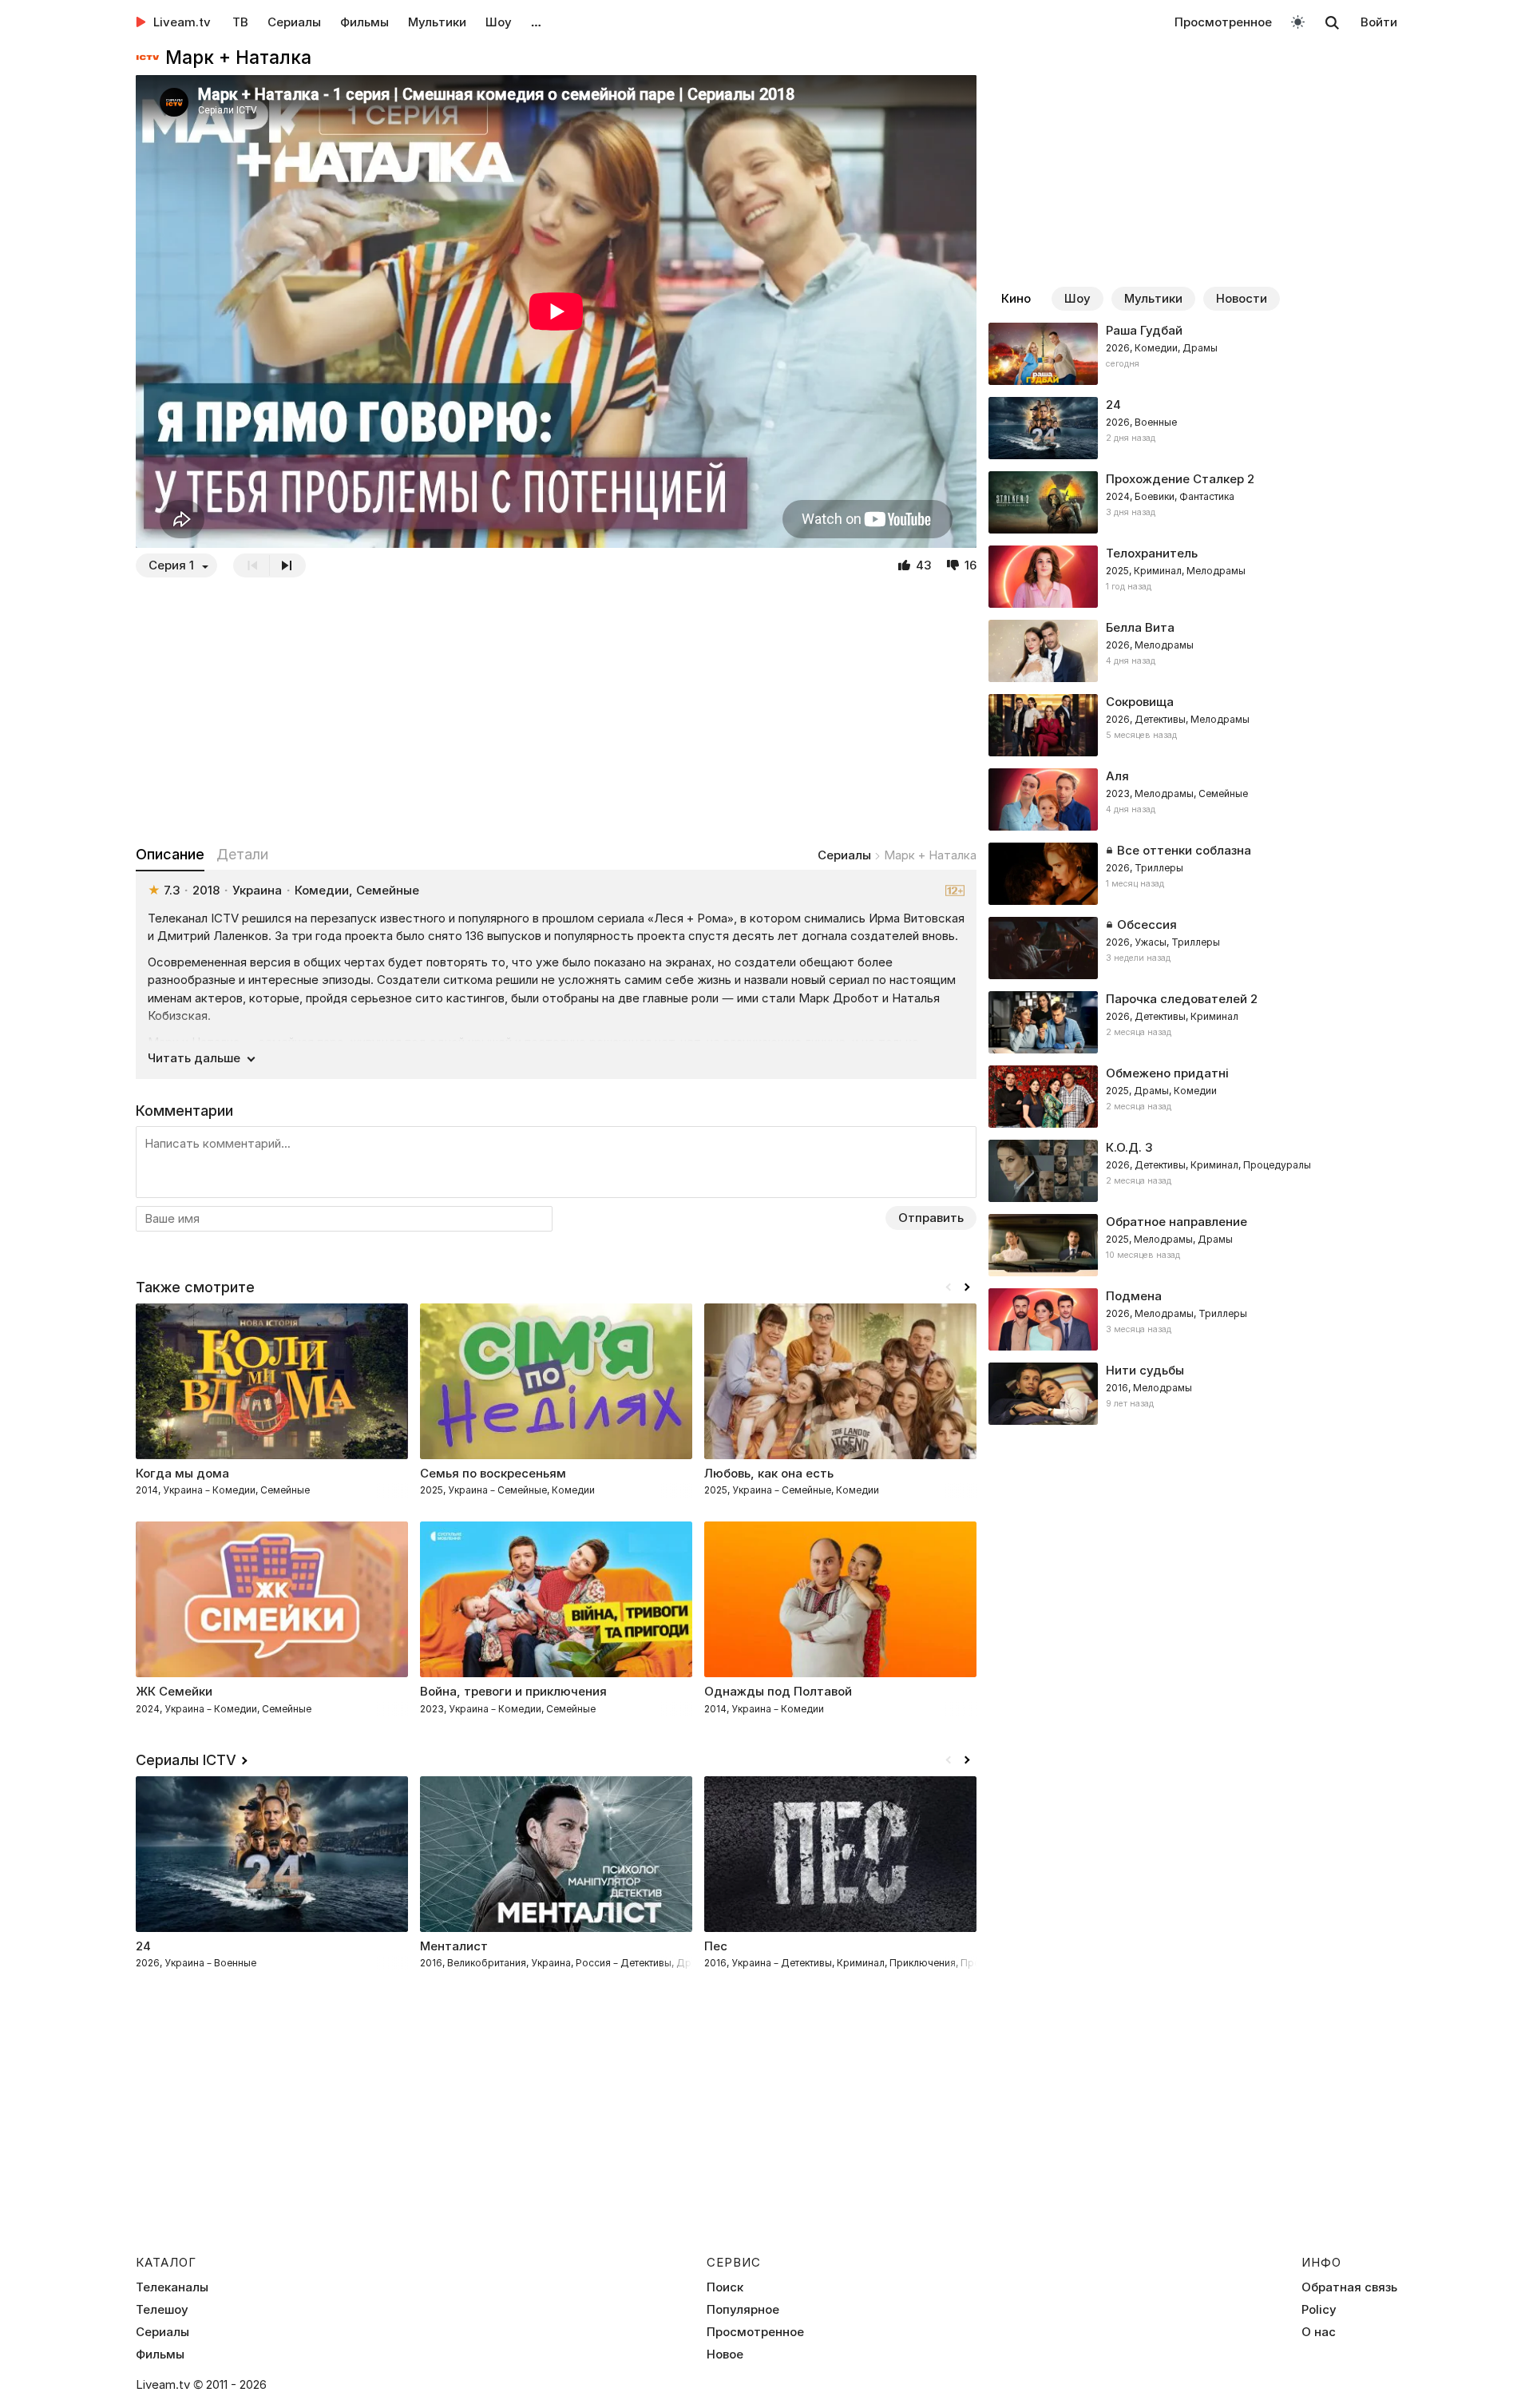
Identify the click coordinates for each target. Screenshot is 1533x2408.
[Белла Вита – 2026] (1193, 651)
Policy (1319, 2310)
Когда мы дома (182, 1473)
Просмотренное (1223, 22)
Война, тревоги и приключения (513, 1691)
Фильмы (364, 22)
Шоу (499, 22)
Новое (725, 2354)
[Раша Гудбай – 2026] (1193, 354)
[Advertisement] (556, 711)
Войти (1379, 22)
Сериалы (294, 22)
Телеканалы (172, 2287)
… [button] (536, 22)
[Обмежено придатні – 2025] (1193, 1097)
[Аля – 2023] (1193, 799)
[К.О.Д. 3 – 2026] (1193, 1171)
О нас (1319, 2332)
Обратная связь (1349, 2287)
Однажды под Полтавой (778, 1691)
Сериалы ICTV (186, 1760)
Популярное (743, 2310)
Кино (1016, 298)
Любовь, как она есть (769, 1473)
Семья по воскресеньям (493, 1473)
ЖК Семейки (174, 1691)
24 (143, 1946)
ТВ (240, 22)
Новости (1242, 298)
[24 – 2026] (1193, 428)
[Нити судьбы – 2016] (1193, 1394)
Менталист (454, 1946)
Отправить (931, 1218)
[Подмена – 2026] (1193, 1319)
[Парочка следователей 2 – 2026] (1193, 1022)
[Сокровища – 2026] (1193, 725)
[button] (967, 1287)
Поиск (725, 2287)
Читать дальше (194, 1058)
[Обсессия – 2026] (1193, 948)
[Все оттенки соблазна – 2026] (1193, 874)
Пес (716, 1946)
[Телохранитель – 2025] (1193, 577)
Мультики (437, 22)
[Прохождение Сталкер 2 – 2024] (1193, 502)
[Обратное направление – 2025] (1193, 1245)
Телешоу (162, 2310)
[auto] (1298, 21)
